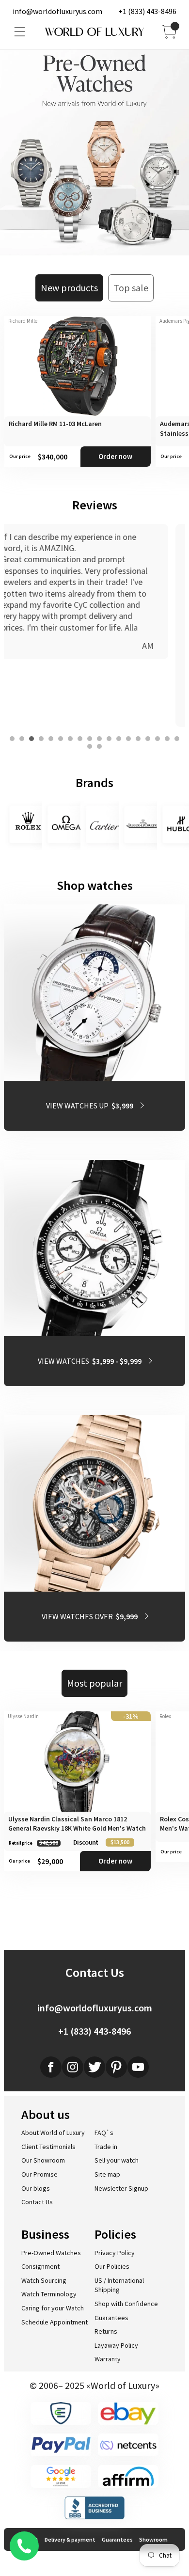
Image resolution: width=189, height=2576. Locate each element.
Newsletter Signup (121, 2188)
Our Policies (112, 2266)
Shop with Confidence (126, 2304)
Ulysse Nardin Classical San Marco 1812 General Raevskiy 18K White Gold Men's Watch (77, 1824)
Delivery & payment (70, 2539)
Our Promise (39, 2174)
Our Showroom (43, 2160)
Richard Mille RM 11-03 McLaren (55, 424)
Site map (107, 2174)
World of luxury (94, 32)
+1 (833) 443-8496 (147, 11)
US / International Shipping (119, 2285)
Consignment (40, 2266)
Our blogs (36, 2188)
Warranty (108, 2359)
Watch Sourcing (44, 2280)
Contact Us (37, 2202)
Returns (106, 2331)
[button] (12, 739)
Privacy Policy (115, 2253)
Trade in (106, 2147)
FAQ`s (104, 2133)
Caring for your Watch (53, 2308)
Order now (115, 456)
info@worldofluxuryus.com (57, 11)
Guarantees (111, 2318)
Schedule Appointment (55, 2322)
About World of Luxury (53, 2133)
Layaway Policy (116, 2345)
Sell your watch (117, 2160)
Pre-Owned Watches (51, 2253)
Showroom (153, 2539)
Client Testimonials (48, 2147)
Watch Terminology (49, 2294)
